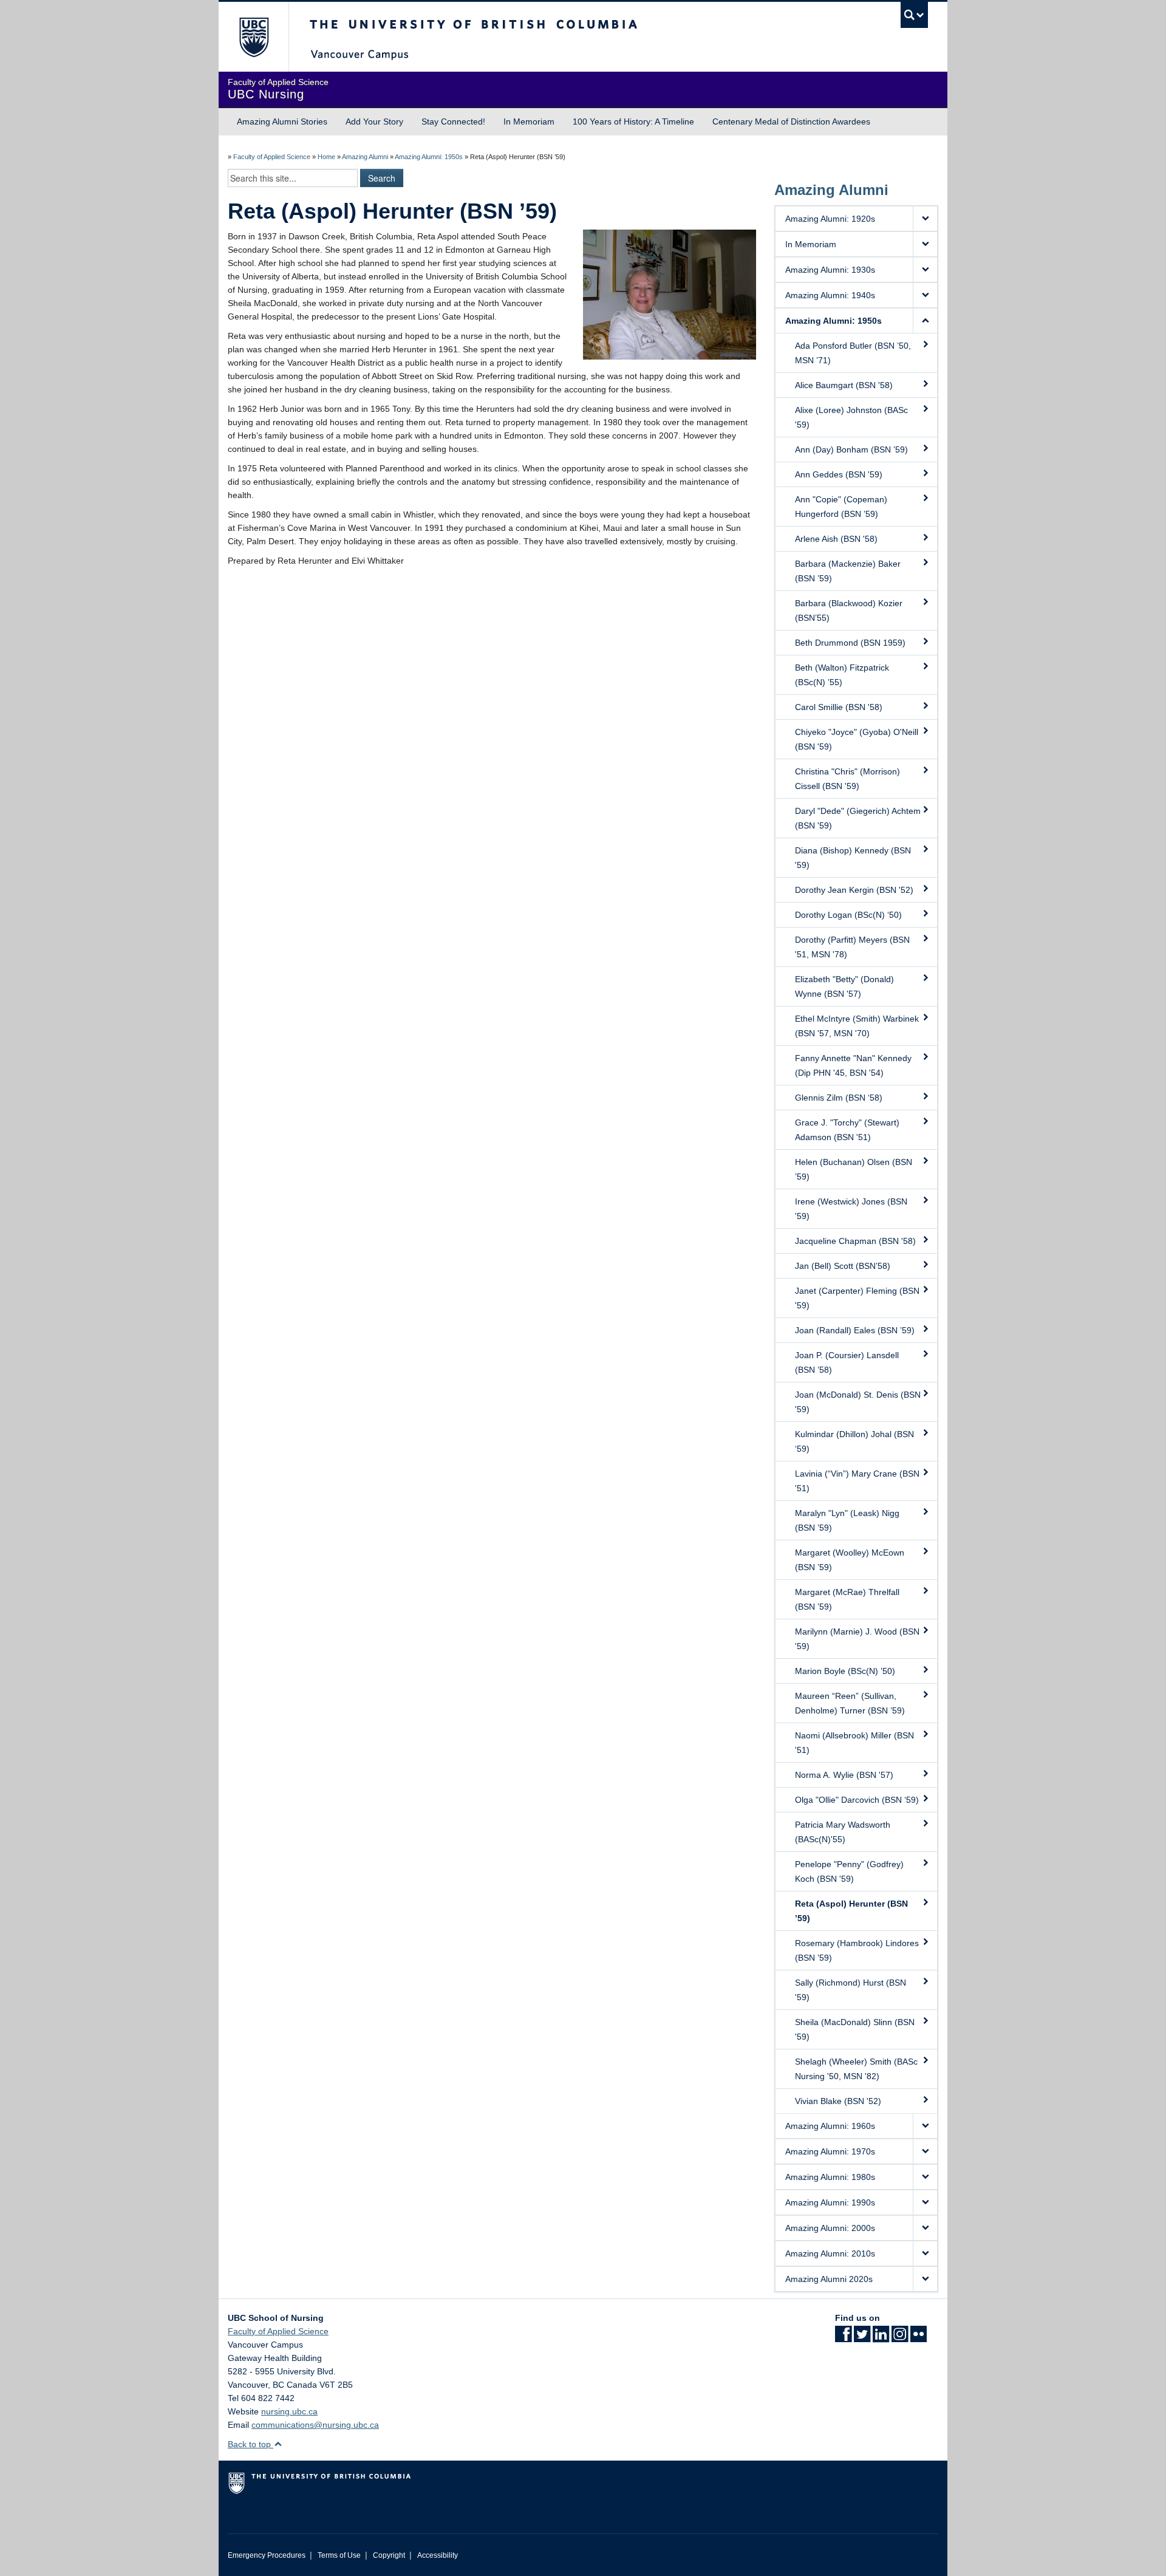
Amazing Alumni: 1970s (830, 2151)
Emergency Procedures (267, 2555)
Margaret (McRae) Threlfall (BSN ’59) (847, 1599)
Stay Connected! (453, 121)
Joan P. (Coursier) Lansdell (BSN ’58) (847, 1362)
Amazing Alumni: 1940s (830, 295)
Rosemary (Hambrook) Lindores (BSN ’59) (857, 1950)
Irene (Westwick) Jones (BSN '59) (851, 1209)
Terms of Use (339, 2555)
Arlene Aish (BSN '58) (836, 539)
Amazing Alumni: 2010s (830, 2253)
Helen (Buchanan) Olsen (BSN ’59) (854, 1169)
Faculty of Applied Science (272, 157)
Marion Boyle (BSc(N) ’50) (845, 1671)
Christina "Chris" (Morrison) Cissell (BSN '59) (847, 779)
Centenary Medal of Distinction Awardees (791, 121)
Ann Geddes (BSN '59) (839, 474)
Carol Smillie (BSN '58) (839, 707)
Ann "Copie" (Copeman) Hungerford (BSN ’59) (841, 507)
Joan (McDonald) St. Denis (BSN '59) (858, 1402)
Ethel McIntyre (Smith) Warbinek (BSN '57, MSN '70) (857, 1026)
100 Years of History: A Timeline (633, 121)
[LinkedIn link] (881, 2338)
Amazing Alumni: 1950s (429, 157)
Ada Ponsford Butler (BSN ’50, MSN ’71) (853, 353)
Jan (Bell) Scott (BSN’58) (843, 1266)
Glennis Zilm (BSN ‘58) (839, 1098)
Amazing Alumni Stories (282, 121)
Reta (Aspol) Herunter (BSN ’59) (851, 1911)
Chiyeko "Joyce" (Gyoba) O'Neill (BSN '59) (857, 739)
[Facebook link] (843, 2338)
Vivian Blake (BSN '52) (838, 2101)
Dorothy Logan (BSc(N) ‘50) (848, 915)
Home (326, 157)
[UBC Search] (914, 15)
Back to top (251, 2444)
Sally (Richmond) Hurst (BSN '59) (851, 1990)
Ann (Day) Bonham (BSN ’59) (851, 449)
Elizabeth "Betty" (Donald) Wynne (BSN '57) (844, 986)
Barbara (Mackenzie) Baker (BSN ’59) (848, 571)
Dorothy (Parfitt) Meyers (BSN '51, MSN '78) (852, 947)
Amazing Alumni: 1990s (830, 2202)
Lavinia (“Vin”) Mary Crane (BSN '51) (857, 1481)
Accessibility (438, 2555)
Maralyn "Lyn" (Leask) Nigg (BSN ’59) (847, 1520)
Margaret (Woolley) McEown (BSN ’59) (850, 1560)
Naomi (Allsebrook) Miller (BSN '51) (854, 1743)
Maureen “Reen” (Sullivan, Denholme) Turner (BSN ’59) (850, 1703)
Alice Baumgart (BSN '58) (844, 385)
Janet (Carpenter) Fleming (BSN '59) (857, 1298)
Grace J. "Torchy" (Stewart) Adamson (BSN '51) (847, 1130)
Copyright (389, 2555)
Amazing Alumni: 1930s (830, 270)
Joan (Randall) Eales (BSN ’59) (855, 1330)
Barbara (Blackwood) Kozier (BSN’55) (849, 610)
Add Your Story (374, 121)
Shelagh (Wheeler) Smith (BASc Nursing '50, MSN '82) (856, 2069)
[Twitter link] (862, 2338)
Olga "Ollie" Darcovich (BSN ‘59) (857, 1800)
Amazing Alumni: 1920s (830, 219)
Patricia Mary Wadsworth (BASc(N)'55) (843, 1832)
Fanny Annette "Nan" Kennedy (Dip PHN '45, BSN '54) (853, 1065)
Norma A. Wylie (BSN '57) (844, 1775)
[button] (925, 219)
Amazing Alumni (365, 157)
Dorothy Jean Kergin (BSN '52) (854, 890)
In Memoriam (529, 121)
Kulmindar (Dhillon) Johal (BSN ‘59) (854, 1441)
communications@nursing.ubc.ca (315, 2425)
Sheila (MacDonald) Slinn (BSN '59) (855, 2029)
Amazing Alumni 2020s (829, 2279)
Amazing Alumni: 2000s (830, 2228)
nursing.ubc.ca (289, 2411)
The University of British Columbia (254, 37)
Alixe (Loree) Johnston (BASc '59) (851, 417)
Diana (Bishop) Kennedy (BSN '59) (853, 858)
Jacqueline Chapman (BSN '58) (855, 1241)
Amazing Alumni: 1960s (830, 2126)
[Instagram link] (900, 2338)
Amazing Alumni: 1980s (830, 2177)
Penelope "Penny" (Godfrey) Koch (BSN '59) (849, 1871)
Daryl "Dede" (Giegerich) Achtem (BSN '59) (858, 818)
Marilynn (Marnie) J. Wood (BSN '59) (857, 1639)
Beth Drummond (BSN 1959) (850, 643)
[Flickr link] (919, 2338)
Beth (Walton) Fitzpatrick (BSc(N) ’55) (842, 675)
